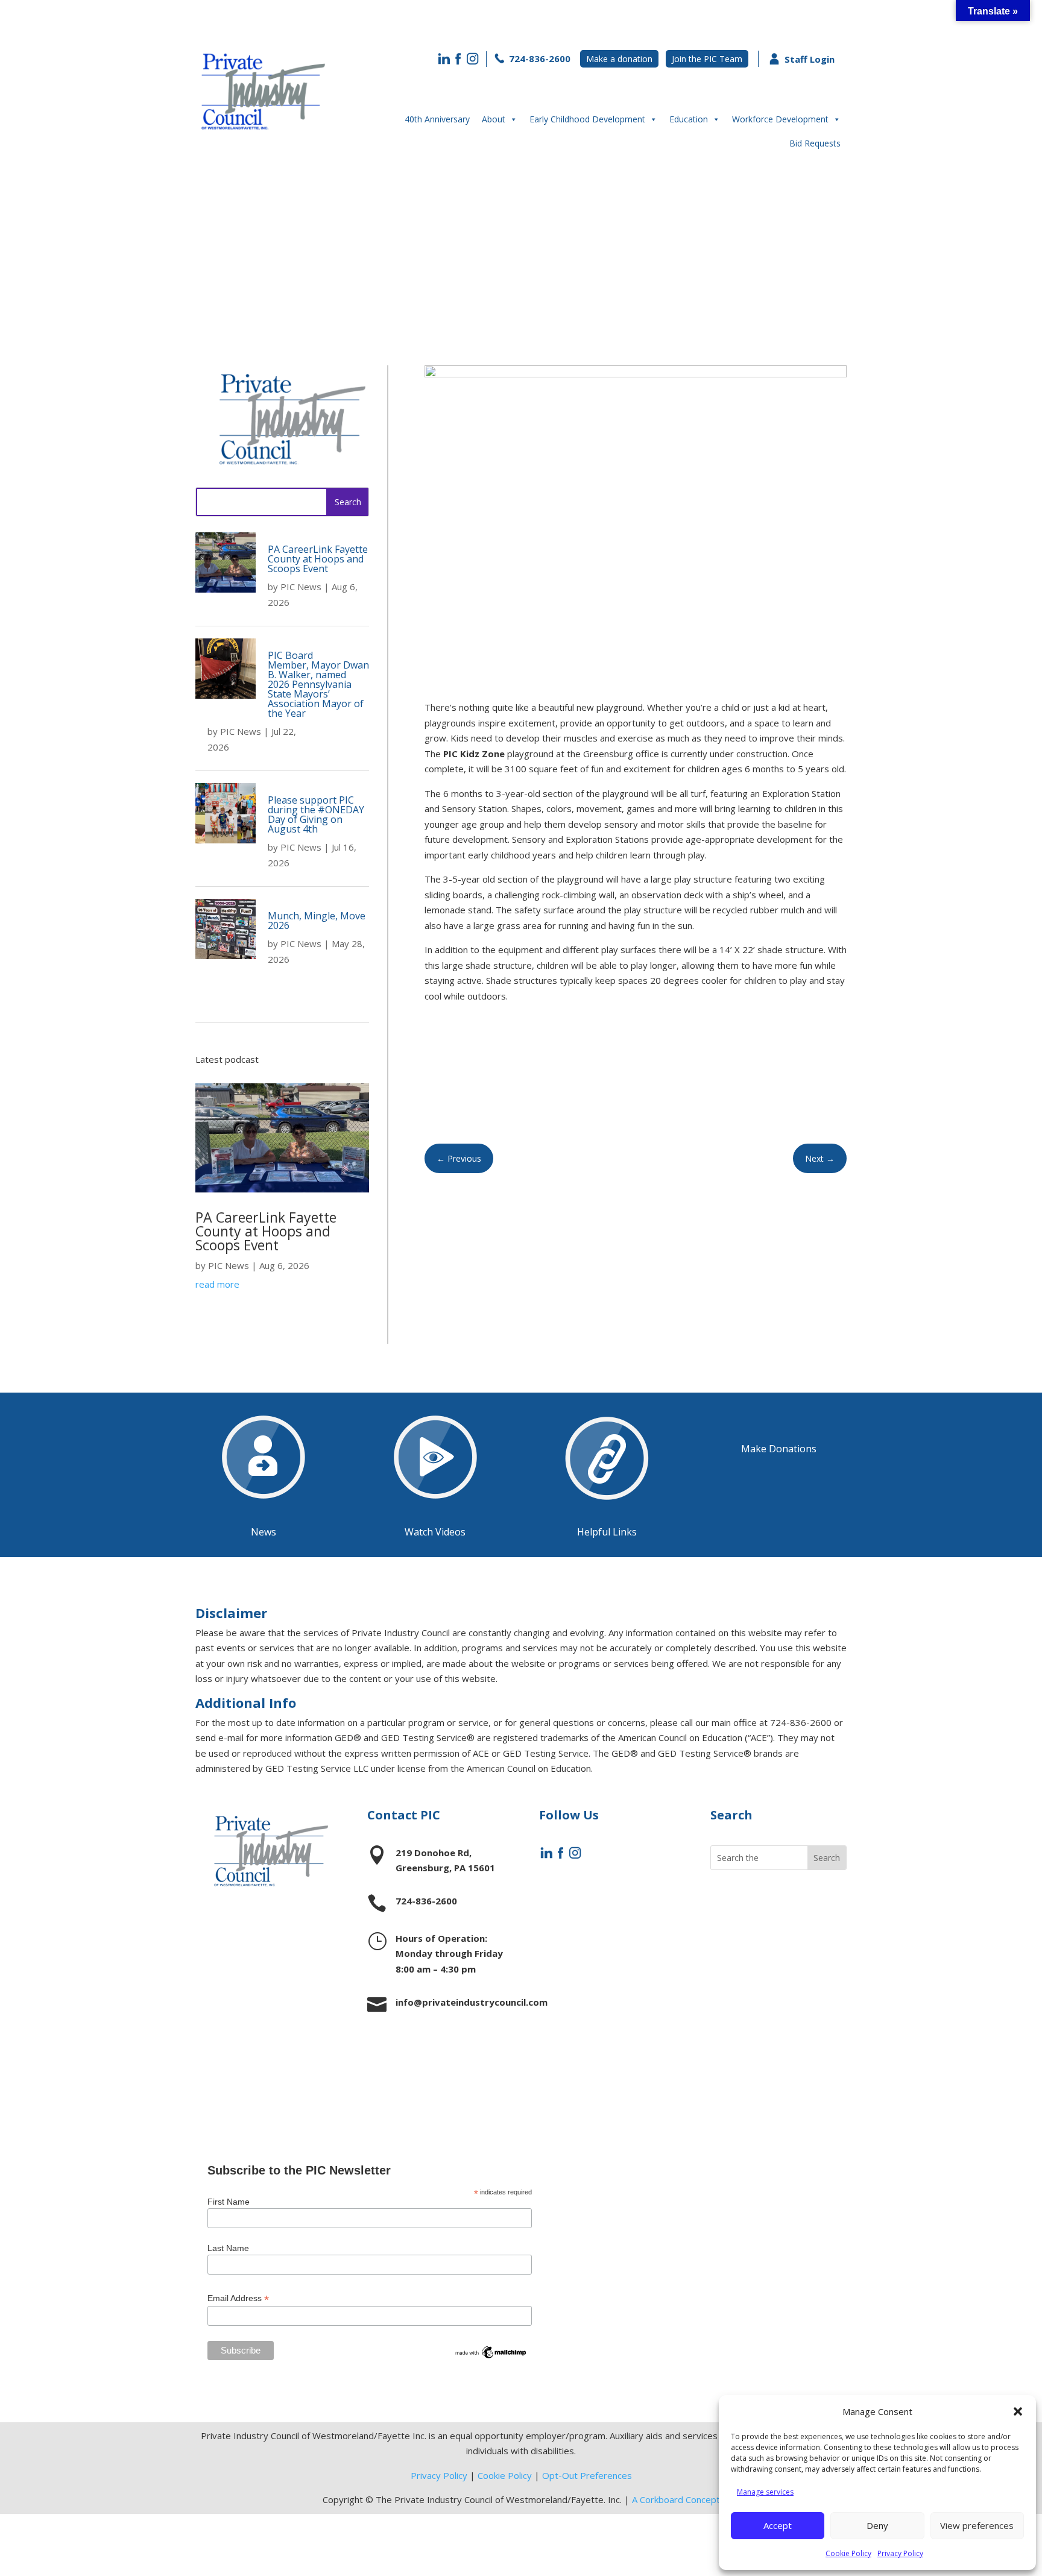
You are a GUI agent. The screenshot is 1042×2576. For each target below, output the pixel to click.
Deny (877, 2525)
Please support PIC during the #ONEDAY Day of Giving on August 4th (316, 814)
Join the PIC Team (707, 59)
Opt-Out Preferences (587, 2475)
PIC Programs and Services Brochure (775, 1981)
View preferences (977, 2525)
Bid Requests (815, 143)
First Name (229, 2202)
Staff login (752, 2040)
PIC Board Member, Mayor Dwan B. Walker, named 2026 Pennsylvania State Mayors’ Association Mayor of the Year (318, 684)
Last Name (228, 2248)
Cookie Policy (848, 2553)
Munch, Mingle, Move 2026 (317, 921)
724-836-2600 (538, 58)
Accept (778, 2525)
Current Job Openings (757, 1913)
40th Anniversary (437, 119)
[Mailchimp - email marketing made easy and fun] (491, 2357)
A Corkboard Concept (676, 2499)
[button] (1018, 2411)
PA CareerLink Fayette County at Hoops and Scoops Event (318, 559)
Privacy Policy (900, 2553)
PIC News (301, 587)
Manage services (765, 2492)
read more (217, 1284)
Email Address (238, 2298)
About (494, 119)
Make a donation (619, 59)
